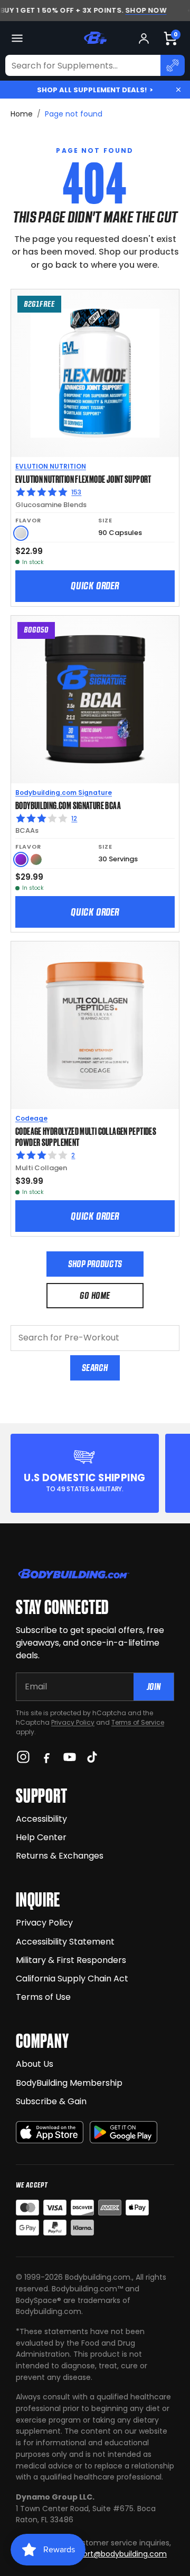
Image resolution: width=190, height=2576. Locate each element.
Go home (95, 1295)
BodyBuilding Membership (69, 2083)
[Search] (173, 65)
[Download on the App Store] (50, 2132)
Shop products (95, 1264)
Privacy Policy (73, 1722)
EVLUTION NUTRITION (51, 466)
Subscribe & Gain (51, 2101)
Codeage (31, 1118)
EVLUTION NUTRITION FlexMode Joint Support (83, 479)
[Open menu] (17, 38)
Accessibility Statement (65, 1942)
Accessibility (41, 1819)
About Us (35, 2064)
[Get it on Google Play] (123, 2132)
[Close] (178, 90)
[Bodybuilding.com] (95, 38)
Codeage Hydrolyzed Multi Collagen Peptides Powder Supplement (86, 1136)
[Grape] (21, 859)
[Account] (144, 38)
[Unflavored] (21, 533)
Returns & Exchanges (60, 1856)
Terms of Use (43, 1997)
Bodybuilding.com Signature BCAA (68, 805)
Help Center (41, 1837)
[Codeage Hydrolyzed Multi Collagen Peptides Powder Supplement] (95, 1025)
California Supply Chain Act (72, 1979)
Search (95, 1368)
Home (22, 114)
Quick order (95, 586)
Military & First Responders (71, 1960)
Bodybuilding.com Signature (64, 793)
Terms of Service (138, 1722)
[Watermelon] (36, 859)
